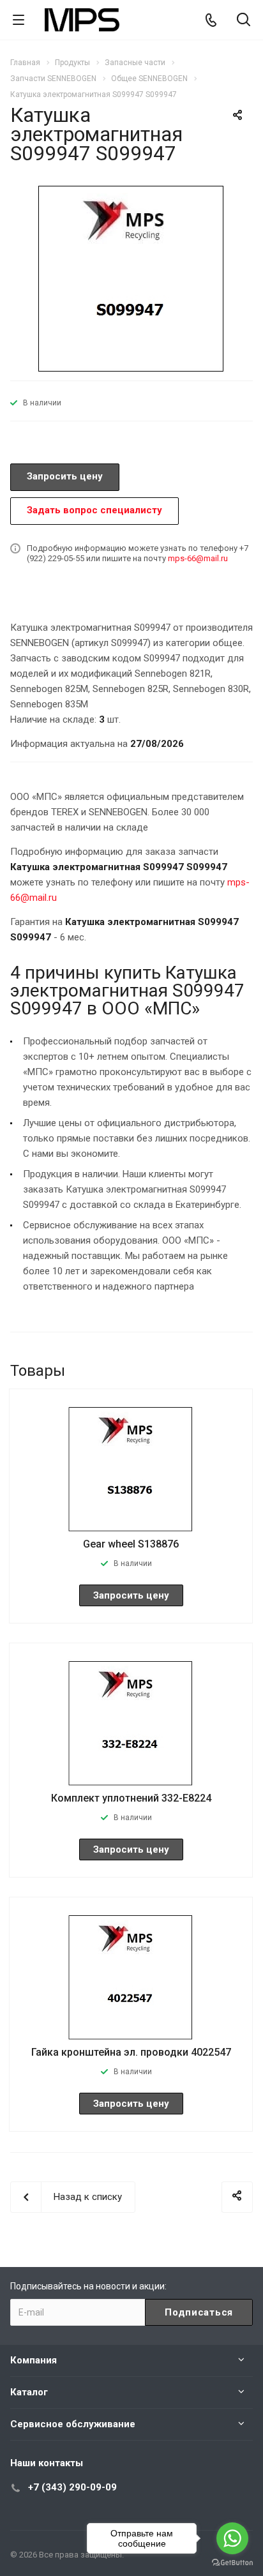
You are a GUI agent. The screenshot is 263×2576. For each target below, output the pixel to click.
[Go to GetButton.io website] (232, 2563)
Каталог (29, 2392)
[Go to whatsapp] (232, 2538)
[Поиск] (244, 21)
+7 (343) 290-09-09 (72, 2487)
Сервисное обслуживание (73, 2424)
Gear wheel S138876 (131, 1544)
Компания (34, 2360)
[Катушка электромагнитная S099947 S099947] (131, 278)
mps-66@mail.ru (198, 558)
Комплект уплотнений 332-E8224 (131, 1798)
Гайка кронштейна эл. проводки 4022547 (131, 2052)
